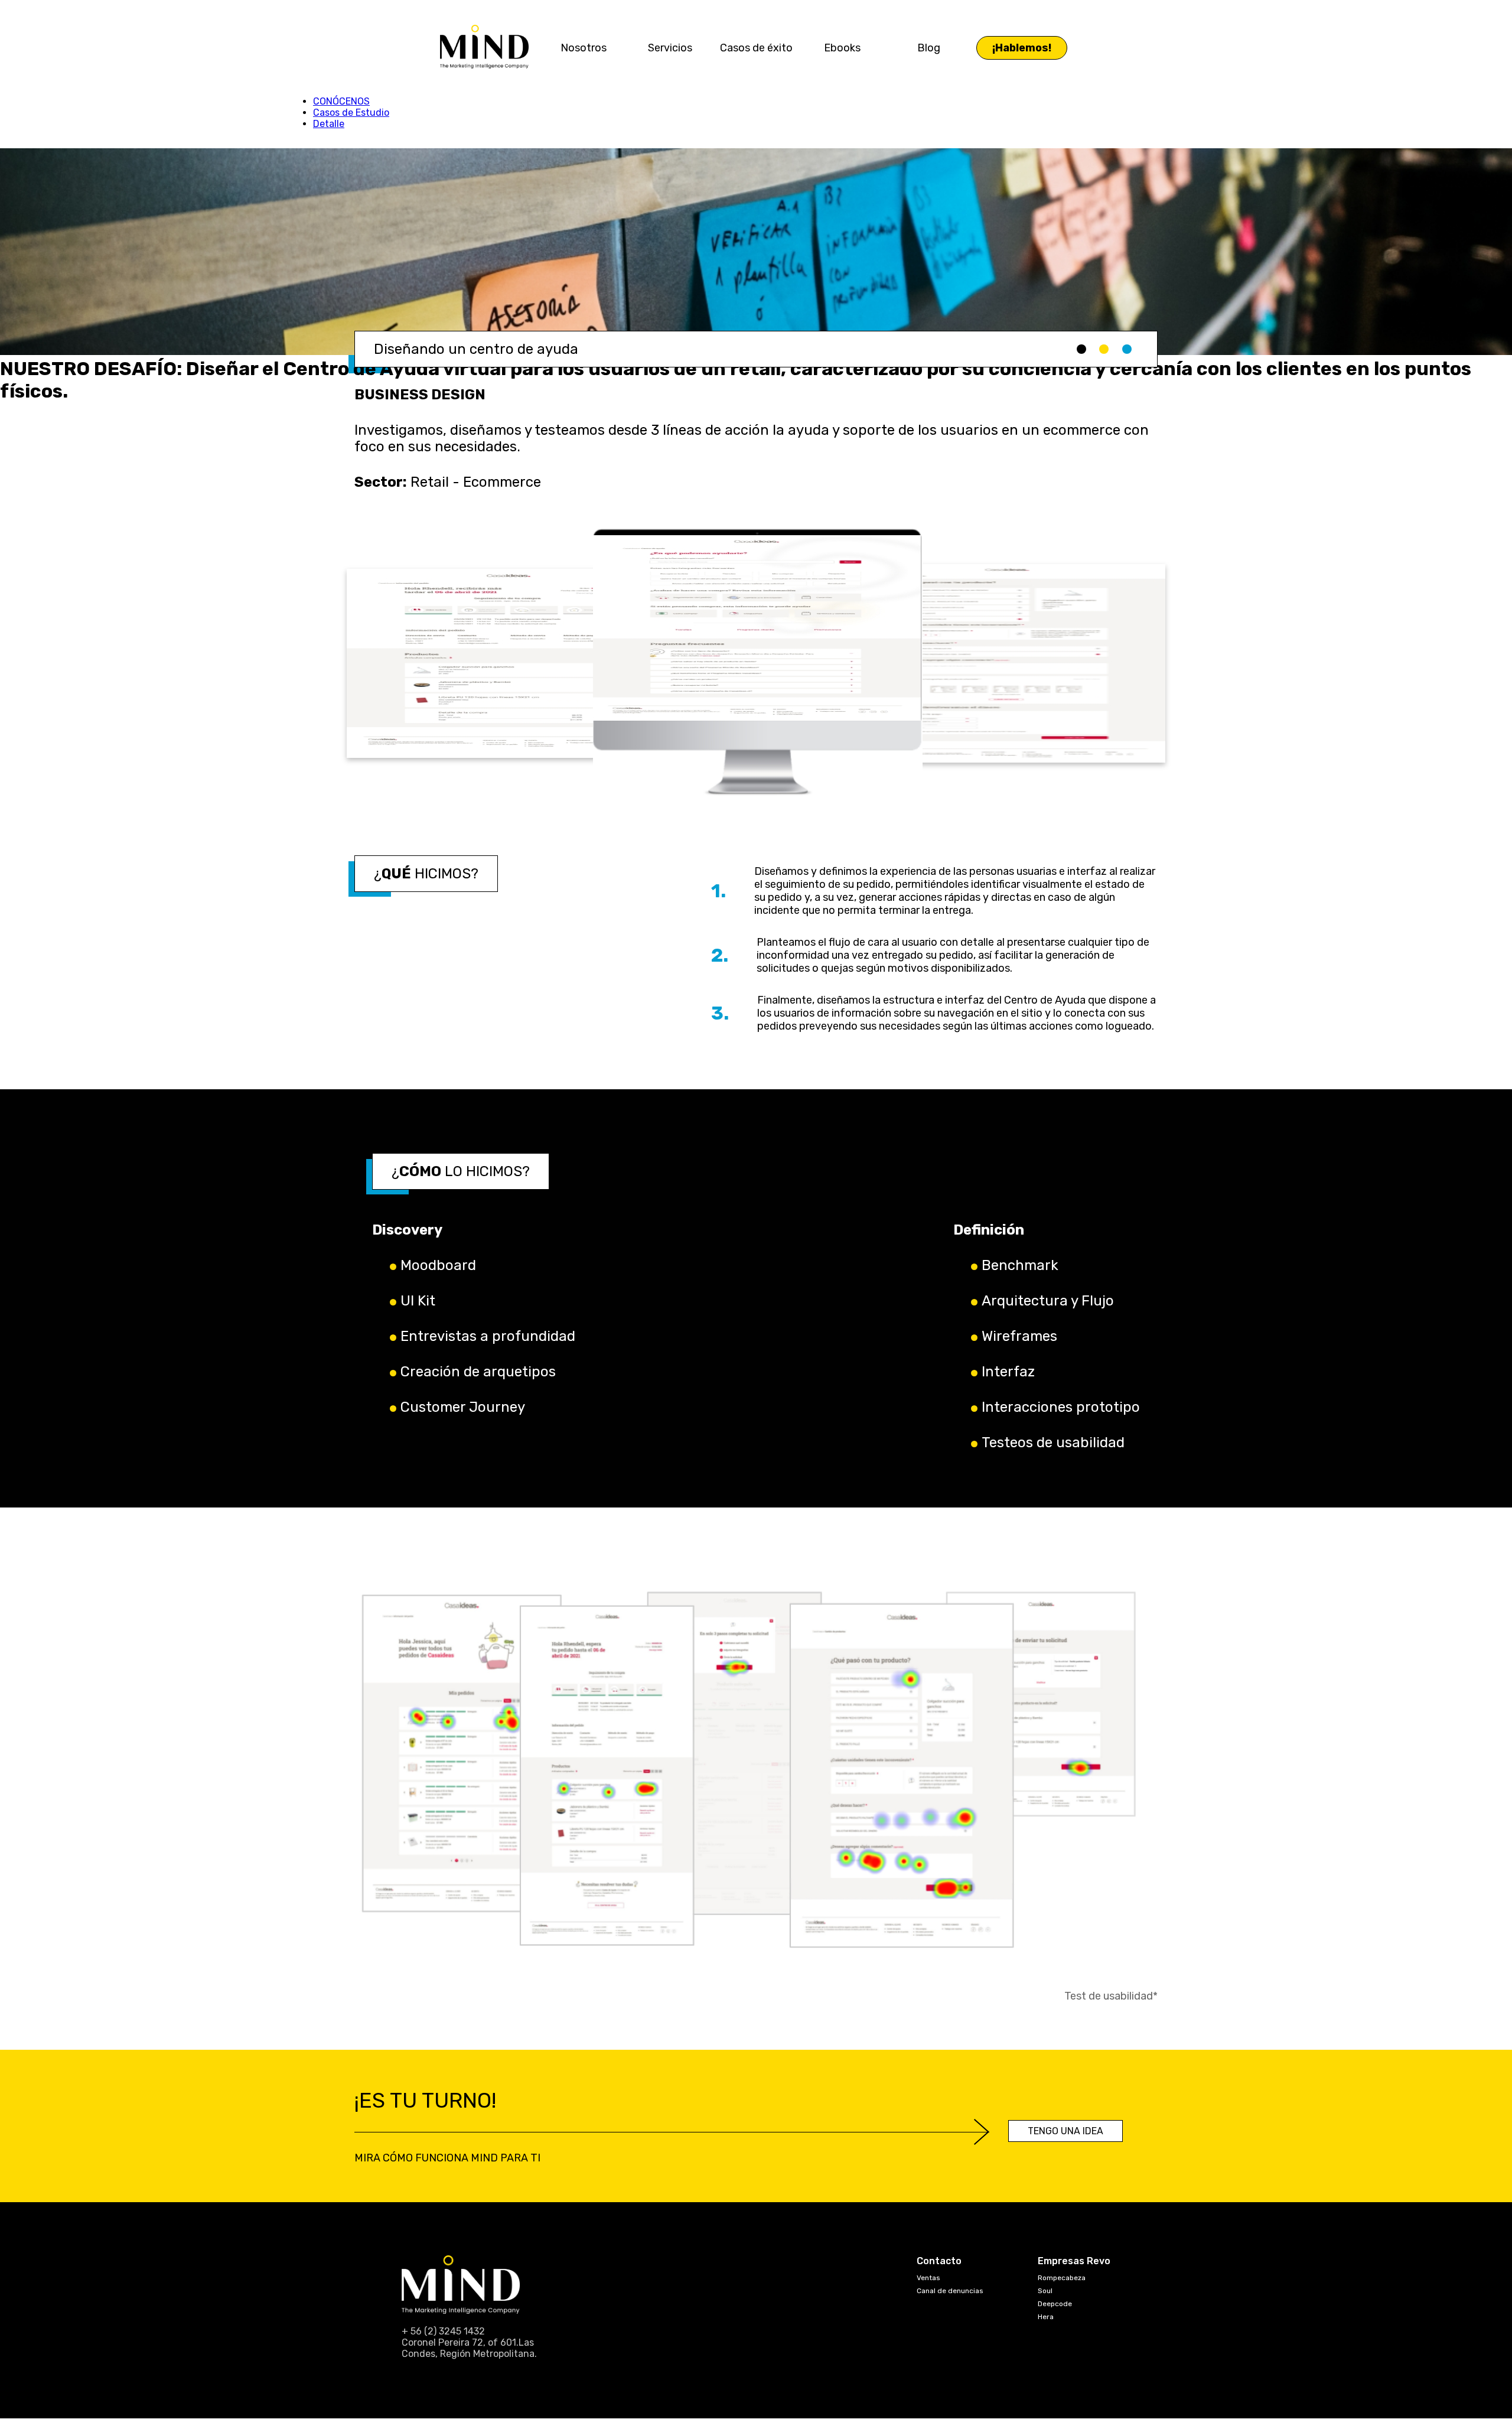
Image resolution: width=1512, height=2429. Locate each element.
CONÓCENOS (341, 101)
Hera (1046, 2317)
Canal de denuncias (950, 2291)
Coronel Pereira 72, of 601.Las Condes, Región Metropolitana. (469, 2348)
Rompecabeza (1062, 2278)
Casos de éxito (756, 48)
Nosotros (584, 48)
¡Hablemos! (1022, 48)
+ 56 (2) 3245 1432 (443, 2331)
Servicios (670, 48)
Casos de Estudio (351, 113)
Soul (1045, 2291)
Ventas (928, 2278)
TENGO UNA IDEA (1065, 2131)
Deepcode (1055, 2304)
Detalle (329, 124)
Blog (929, 48)
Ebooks (842, 48)
